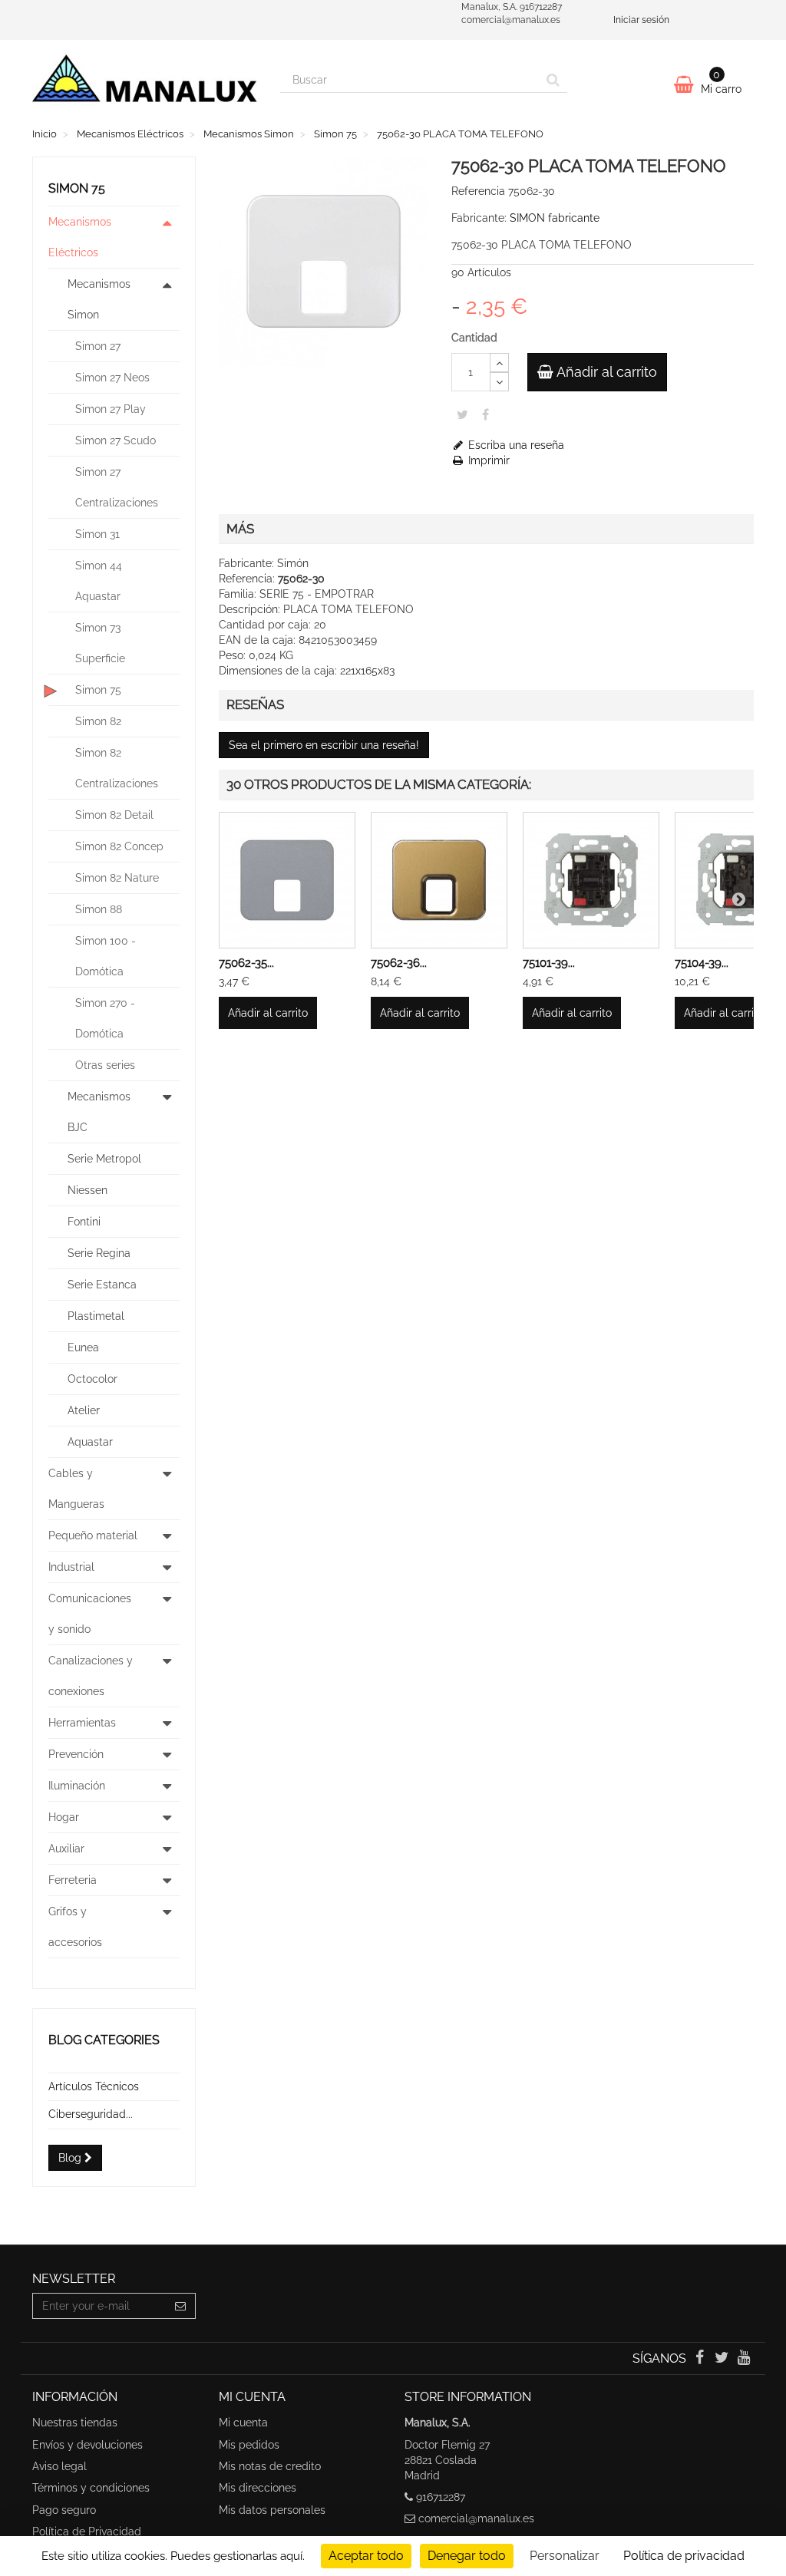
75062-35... (246, 963)
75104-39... (702, 963)
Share (485, 414)
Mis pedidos (249, 2445)
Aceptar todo (366, 2556)
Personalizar (565, 2556)
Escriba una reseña (515, 445)
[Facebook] (700, 2359)
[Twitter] (723, 2359)
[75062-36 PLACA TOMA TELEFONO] (439, 880)
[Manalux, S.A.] (145, 84)
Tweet (462, 414)
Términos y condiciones (91, 2488)
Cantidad (474, 338)
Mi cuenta (243, 2423)
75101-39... (549, 963)
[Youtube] (744, 2359)
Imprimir (487, 460)
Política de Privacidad (87, 2531)
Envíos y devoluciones (88, 2445)
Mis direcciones (258, 2488)
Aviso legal (59, 2466)
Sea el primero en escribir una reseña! (324, 745)
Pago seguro (64, 2510)
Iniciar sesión (641, 20)
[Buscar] (553, 80)
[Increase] (499, 363)
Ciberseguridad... (91, 2114)
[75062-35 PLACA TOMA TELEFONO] (287, 880)
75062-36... (399, 963)
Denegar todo (467, 2556)
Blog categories (104, 2040)
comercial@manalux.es (476, 2518)
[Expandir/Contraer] (167, 237)
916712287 (441, 2497)
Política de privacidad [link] (684, 2556)
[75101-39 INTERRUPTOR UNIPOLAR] (591, 880)
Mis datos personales (272, 2510)
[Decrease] (499, 382)
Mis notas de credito (270, 2466)
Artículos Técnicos (94, 2086)
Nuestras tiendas (75, 2423)
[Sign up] (181, 2306)
